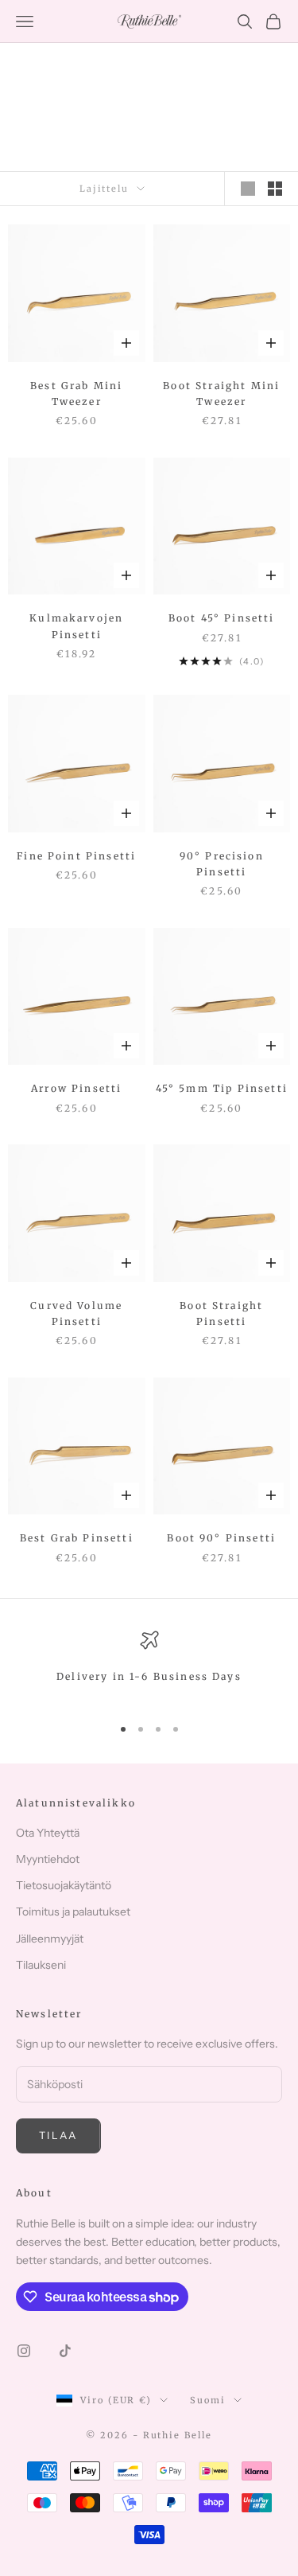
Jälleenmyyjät (50, 1939)
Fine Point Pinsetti (76, 856)
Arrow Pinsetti (76, 1088)
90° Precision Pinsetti (222, 864)
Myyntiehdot (48, 1859)
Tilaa (58, 2135)
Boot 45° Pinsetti (222, 618)
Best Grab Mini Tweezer (76, 394)
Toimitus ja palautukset (73, 1912)
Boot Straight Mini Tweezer (221, 394)
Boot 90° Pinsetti (221, 1538)
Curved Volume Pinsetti (76, 1313)
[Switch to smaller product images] (275, 189)
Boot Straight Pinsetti (221, 1313)
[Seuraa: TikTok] (65, 2351)
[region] (149, 1666)
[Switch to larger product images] (248, 189)
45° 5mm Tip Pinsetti (222, 1088)
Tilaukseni (41, 1965)
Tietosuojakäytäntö (64, 1885)
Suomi (208, 2400)
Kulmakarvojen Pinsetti (76, 626)
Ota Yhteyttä (48, 1833)
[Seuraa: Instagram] (24, 2351)
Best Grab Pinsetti (77, 1538)
